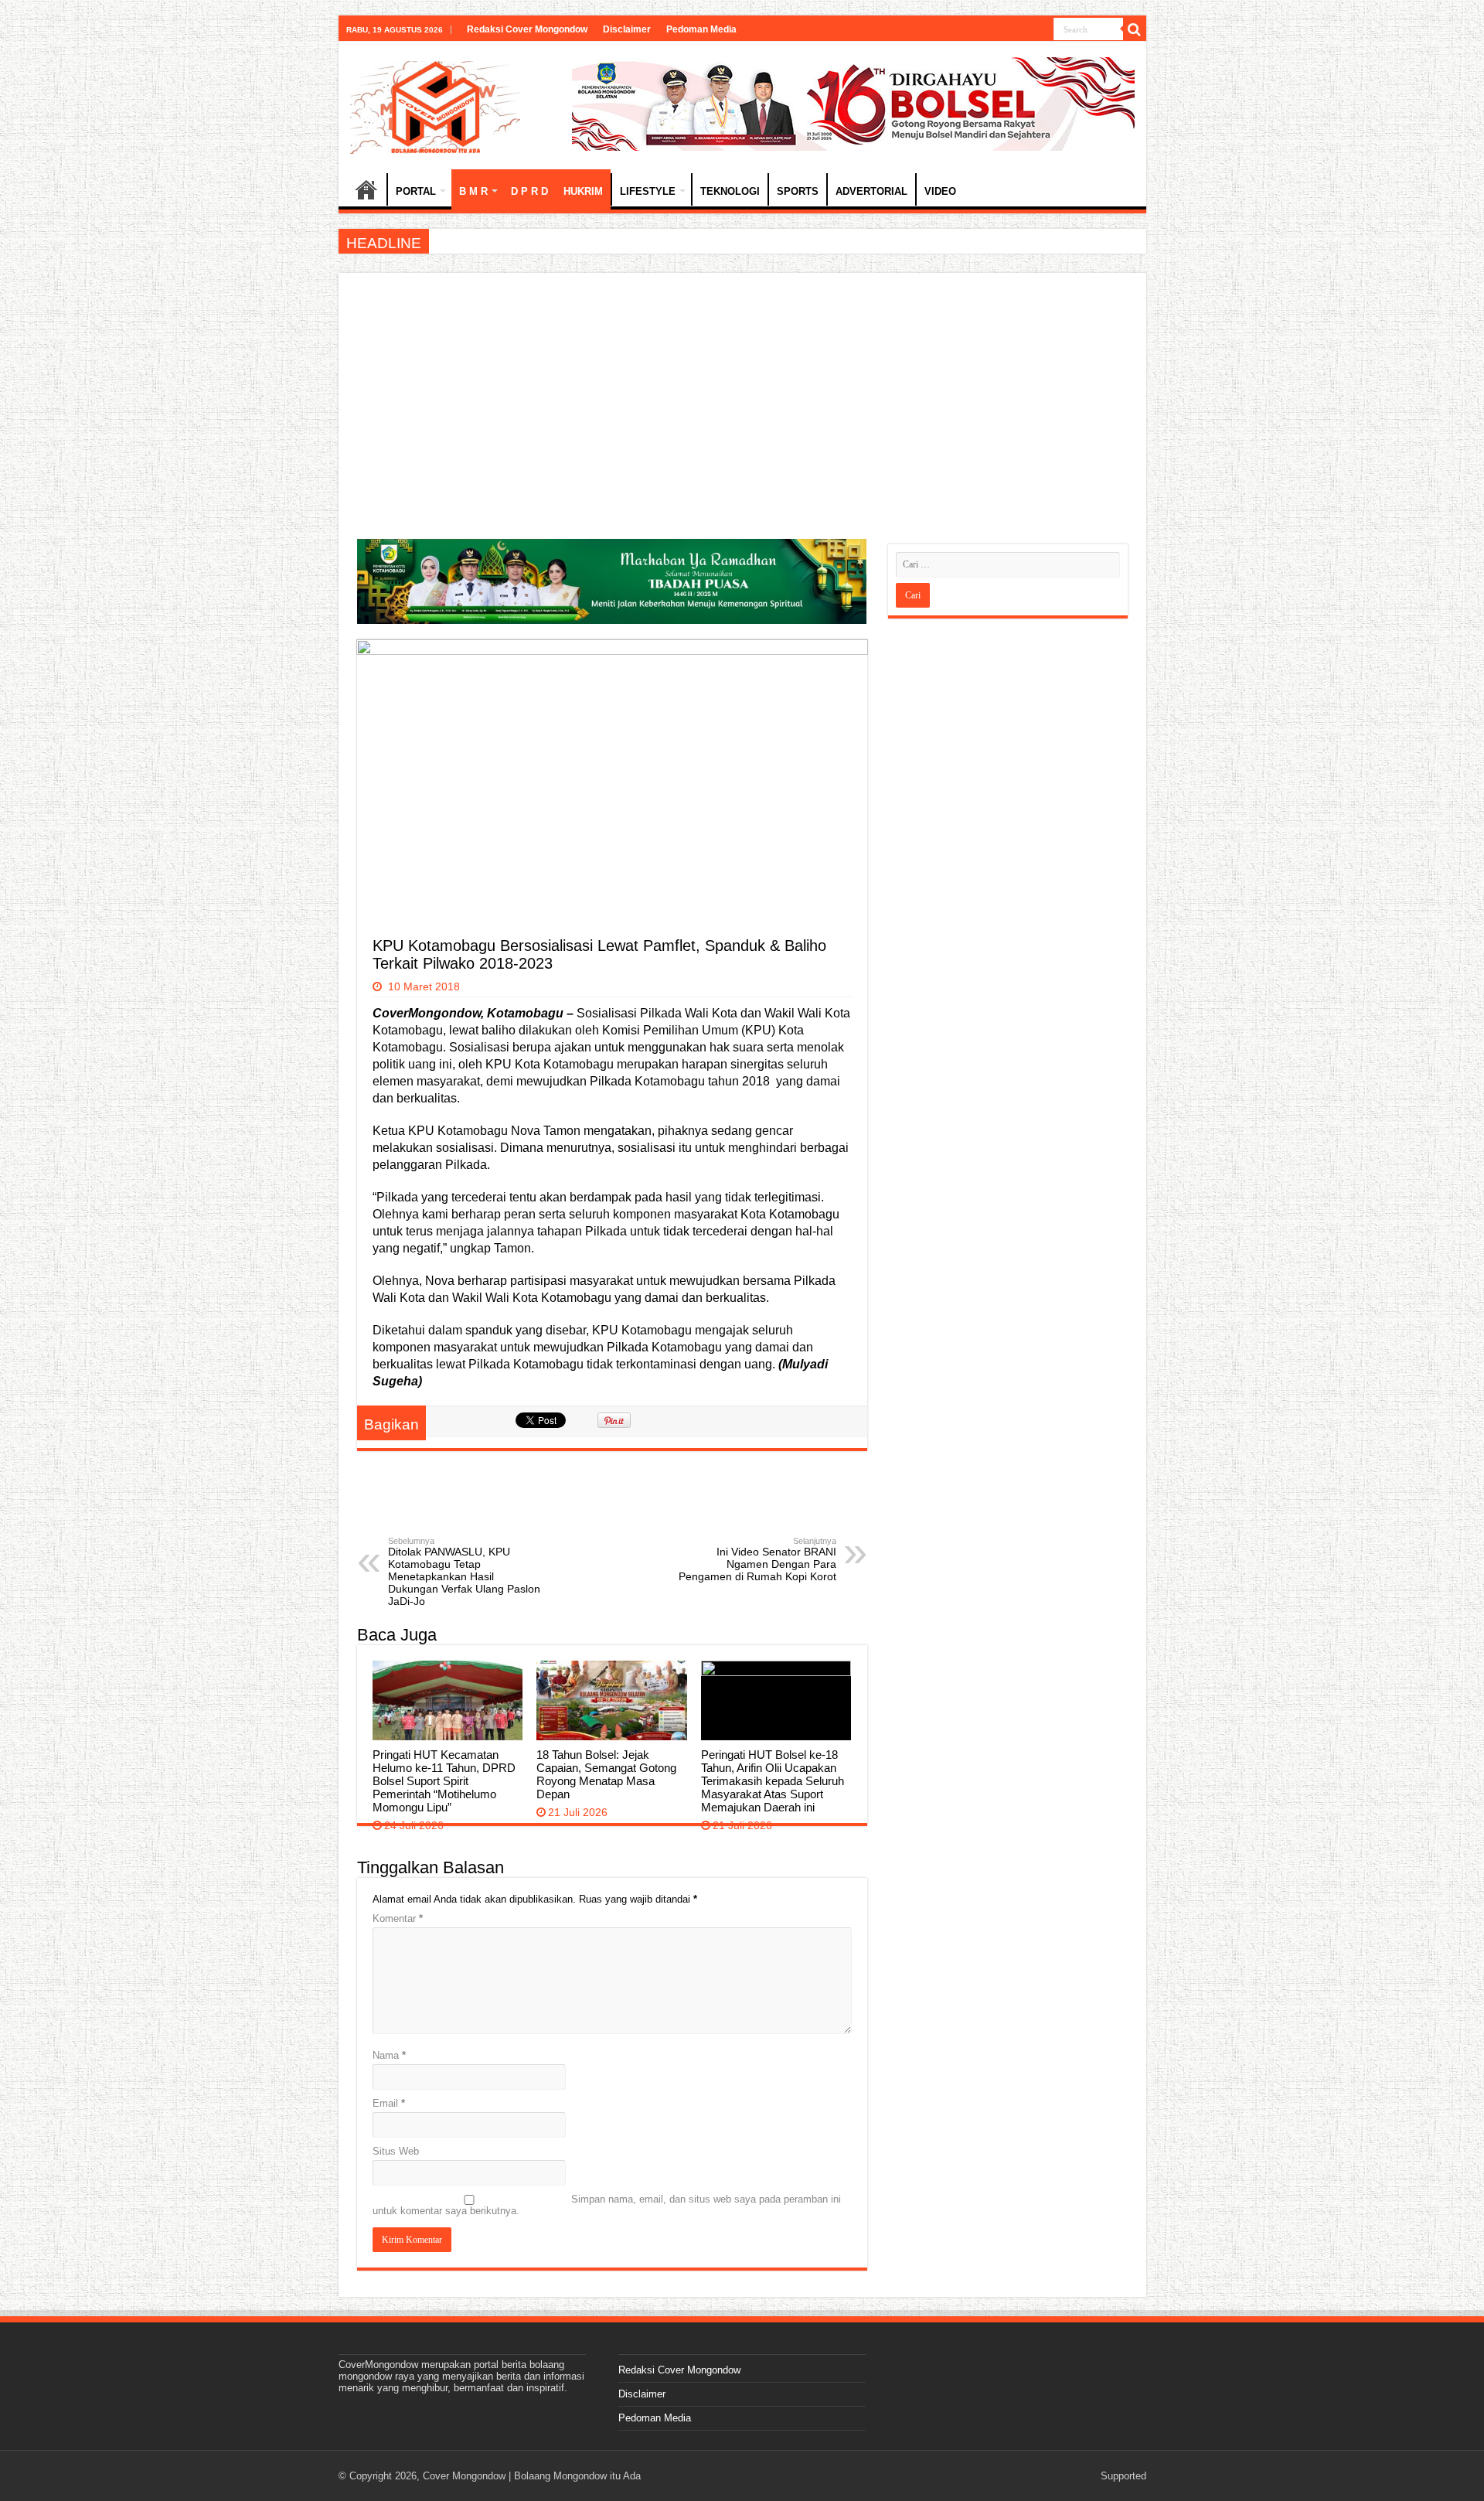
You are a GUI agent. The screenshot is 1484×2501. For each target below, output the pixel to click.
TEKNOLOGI (730, 191)
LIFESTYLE (648, 191)
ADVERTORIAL (871, 191)
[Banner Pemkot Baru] (853, 103)
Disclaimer (627, 29)
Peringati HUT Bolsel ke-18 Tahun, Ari (516, 241)
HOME (366, 189)
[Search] (1135, 29)
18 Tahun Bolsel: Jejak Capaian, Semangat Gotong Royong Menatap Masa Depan (606, 1774)
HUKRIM (583, 191)
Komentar (398, 1918)
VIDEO (940, 191)
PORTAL (416, 191)
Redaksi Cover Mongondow (527, 29)
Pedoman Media (701, 29)
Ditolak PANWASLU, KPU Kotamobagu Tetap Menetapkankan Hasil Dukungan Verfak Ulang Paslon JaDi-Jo (464, 1572)
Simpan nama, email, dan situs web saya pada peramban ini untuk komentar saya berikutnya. (607, 2205)
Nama (389, 2055)
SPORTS (798, 191)
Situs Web (396, 2151)
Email (389, 2103)
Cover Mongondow (464, 2476)
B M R (473, 191)
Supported (1123, 2476)
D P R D (529, 191)
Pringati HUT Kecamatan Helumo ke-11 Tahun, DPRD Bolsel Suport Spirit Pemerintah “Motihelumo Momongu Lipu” (444, 1781)
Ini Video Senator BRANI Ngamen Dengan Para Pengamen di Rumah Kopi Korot (757, 1559)
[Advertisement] (742, 407)
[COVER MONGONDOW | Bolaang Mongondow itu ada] (435, 104)
